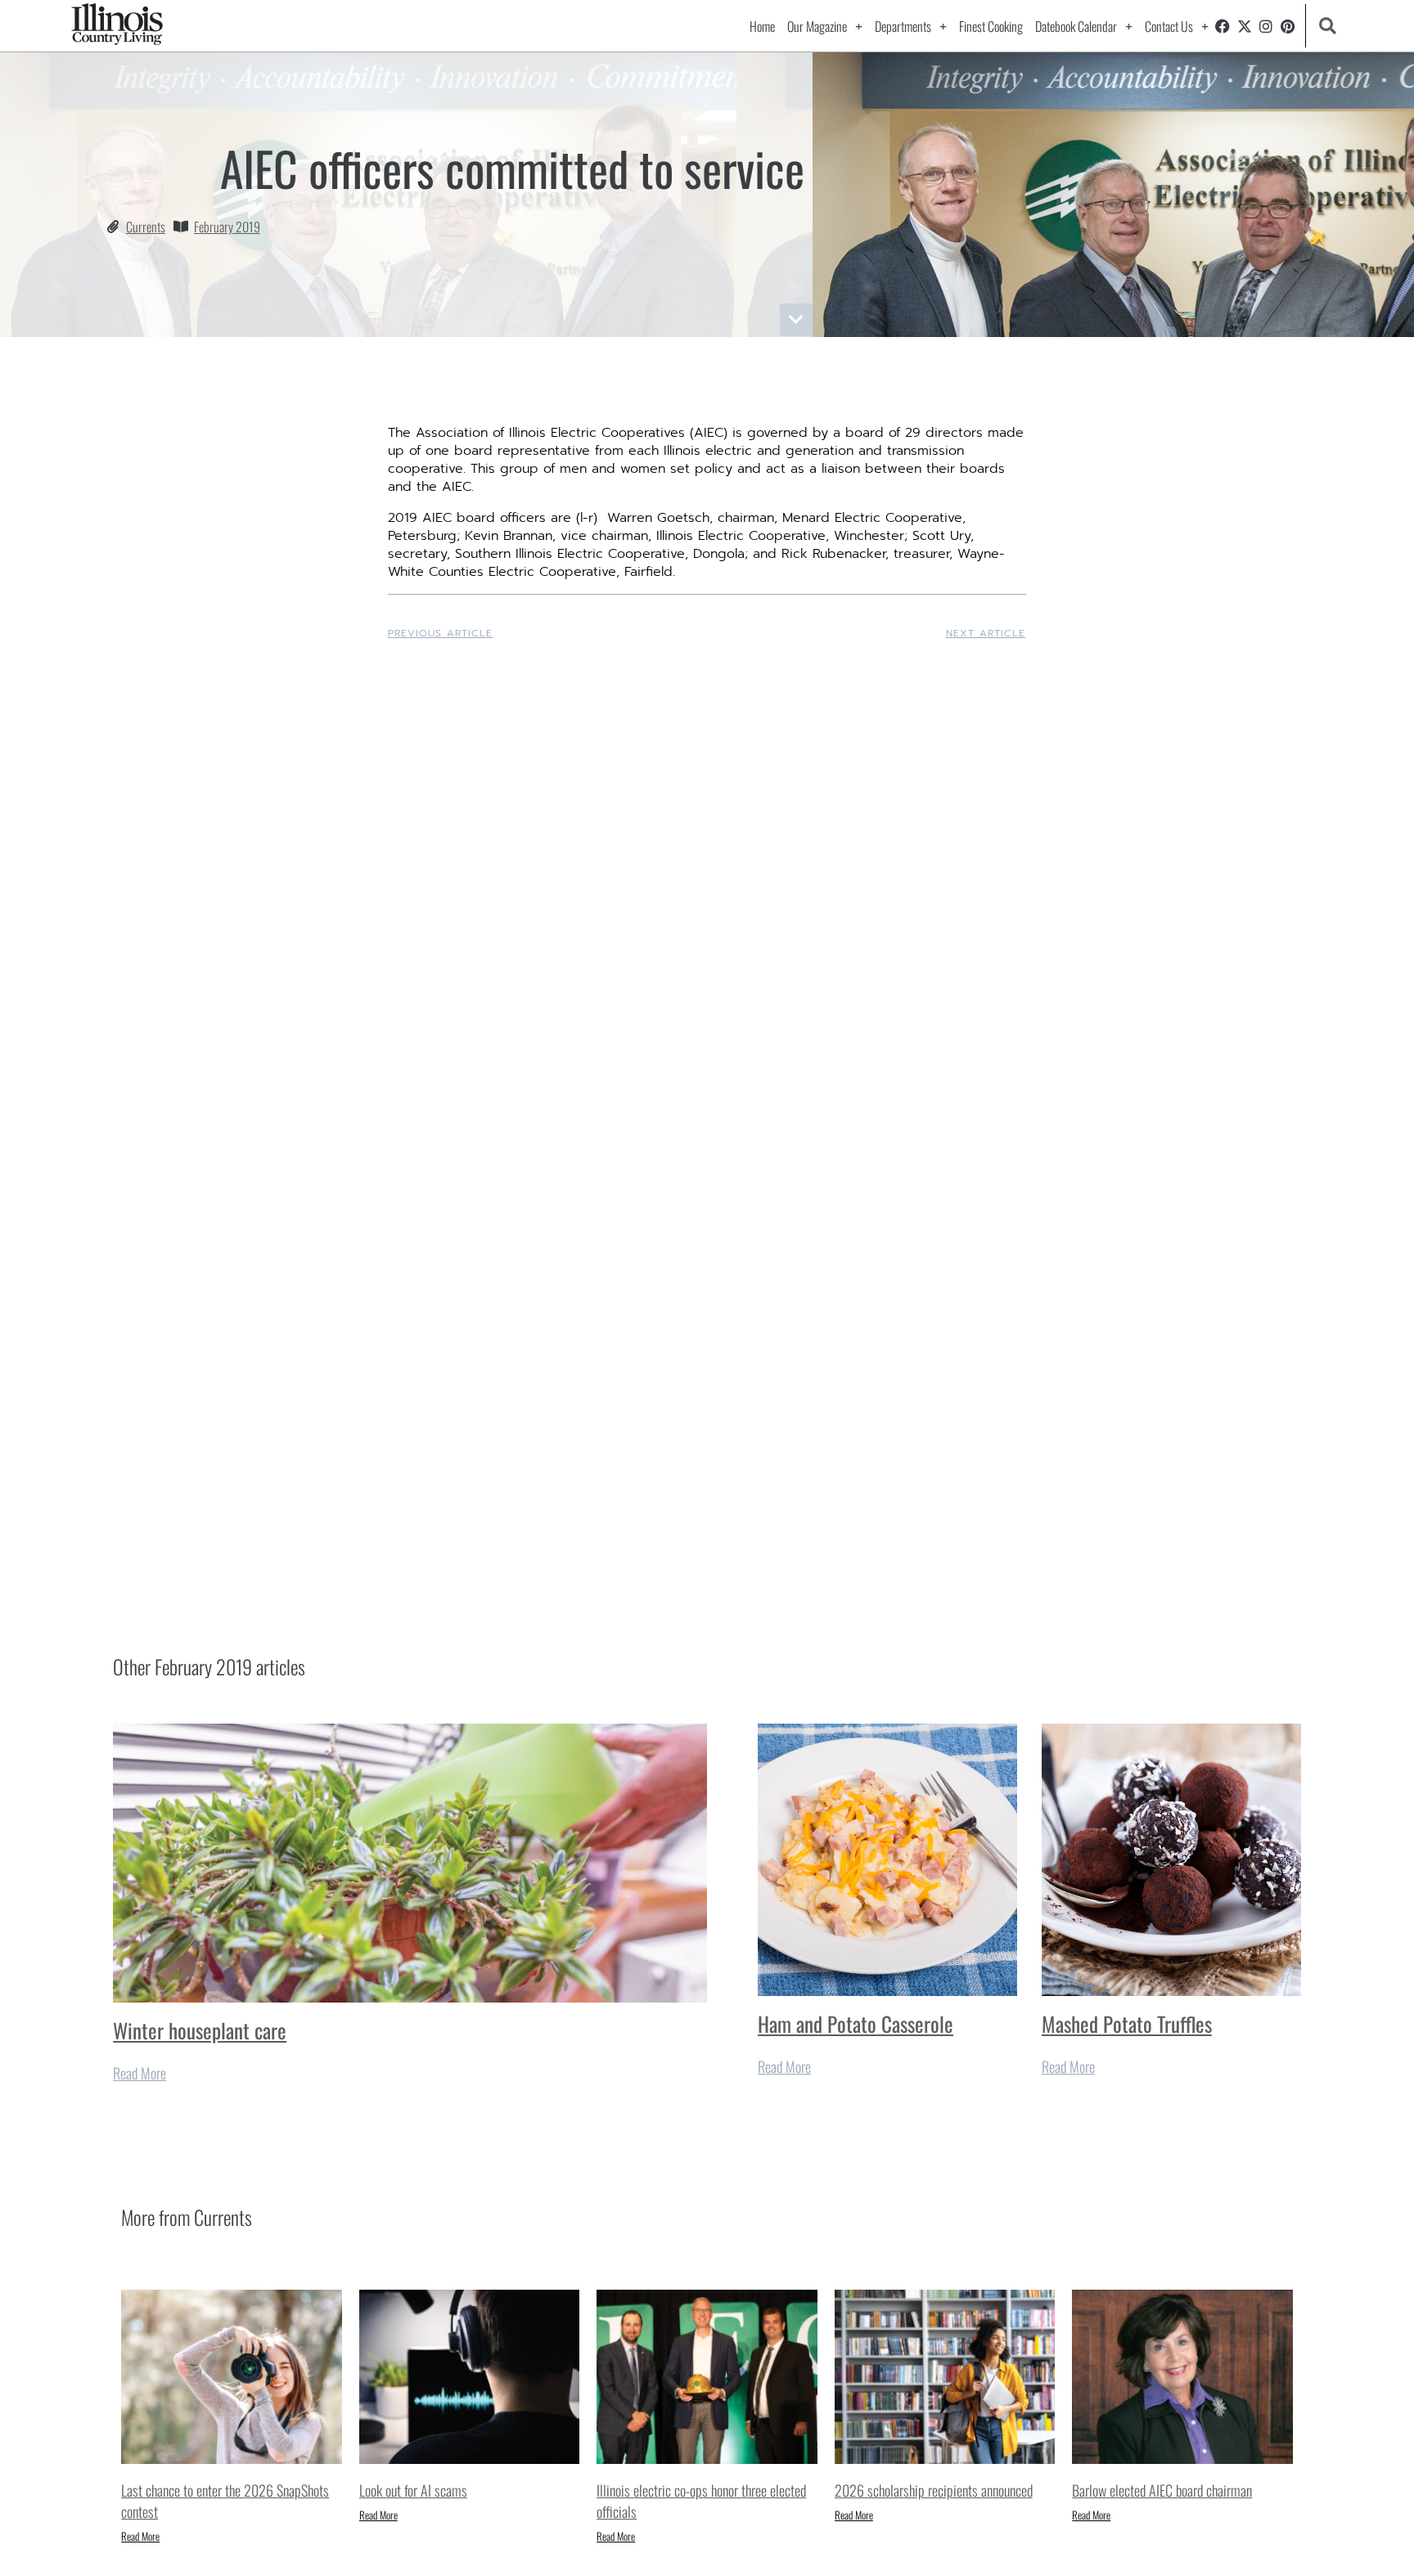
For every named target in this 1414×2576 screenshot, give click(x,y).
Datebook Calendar (1076, 26)
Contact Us (1169, 26)
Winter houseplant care (200, 2030)
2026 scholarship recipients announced (934, 2490)
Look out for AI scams (413, 2490)
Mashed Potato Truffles (1127, 2023)
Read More (140, 2073)
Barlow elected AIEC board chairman (1162, 2490)
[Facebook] (1223, 26)
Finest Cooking (991, 26)
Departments (903, 26)
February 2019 (227, 227)
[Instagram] (1266, 26)
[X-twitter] (1245, 26)
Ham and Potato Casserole (856, 2023)
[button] (1328, 26)
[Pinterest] (1288, 26)
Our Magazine (817, 26)
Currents (146, 227)
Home (762, 26)
